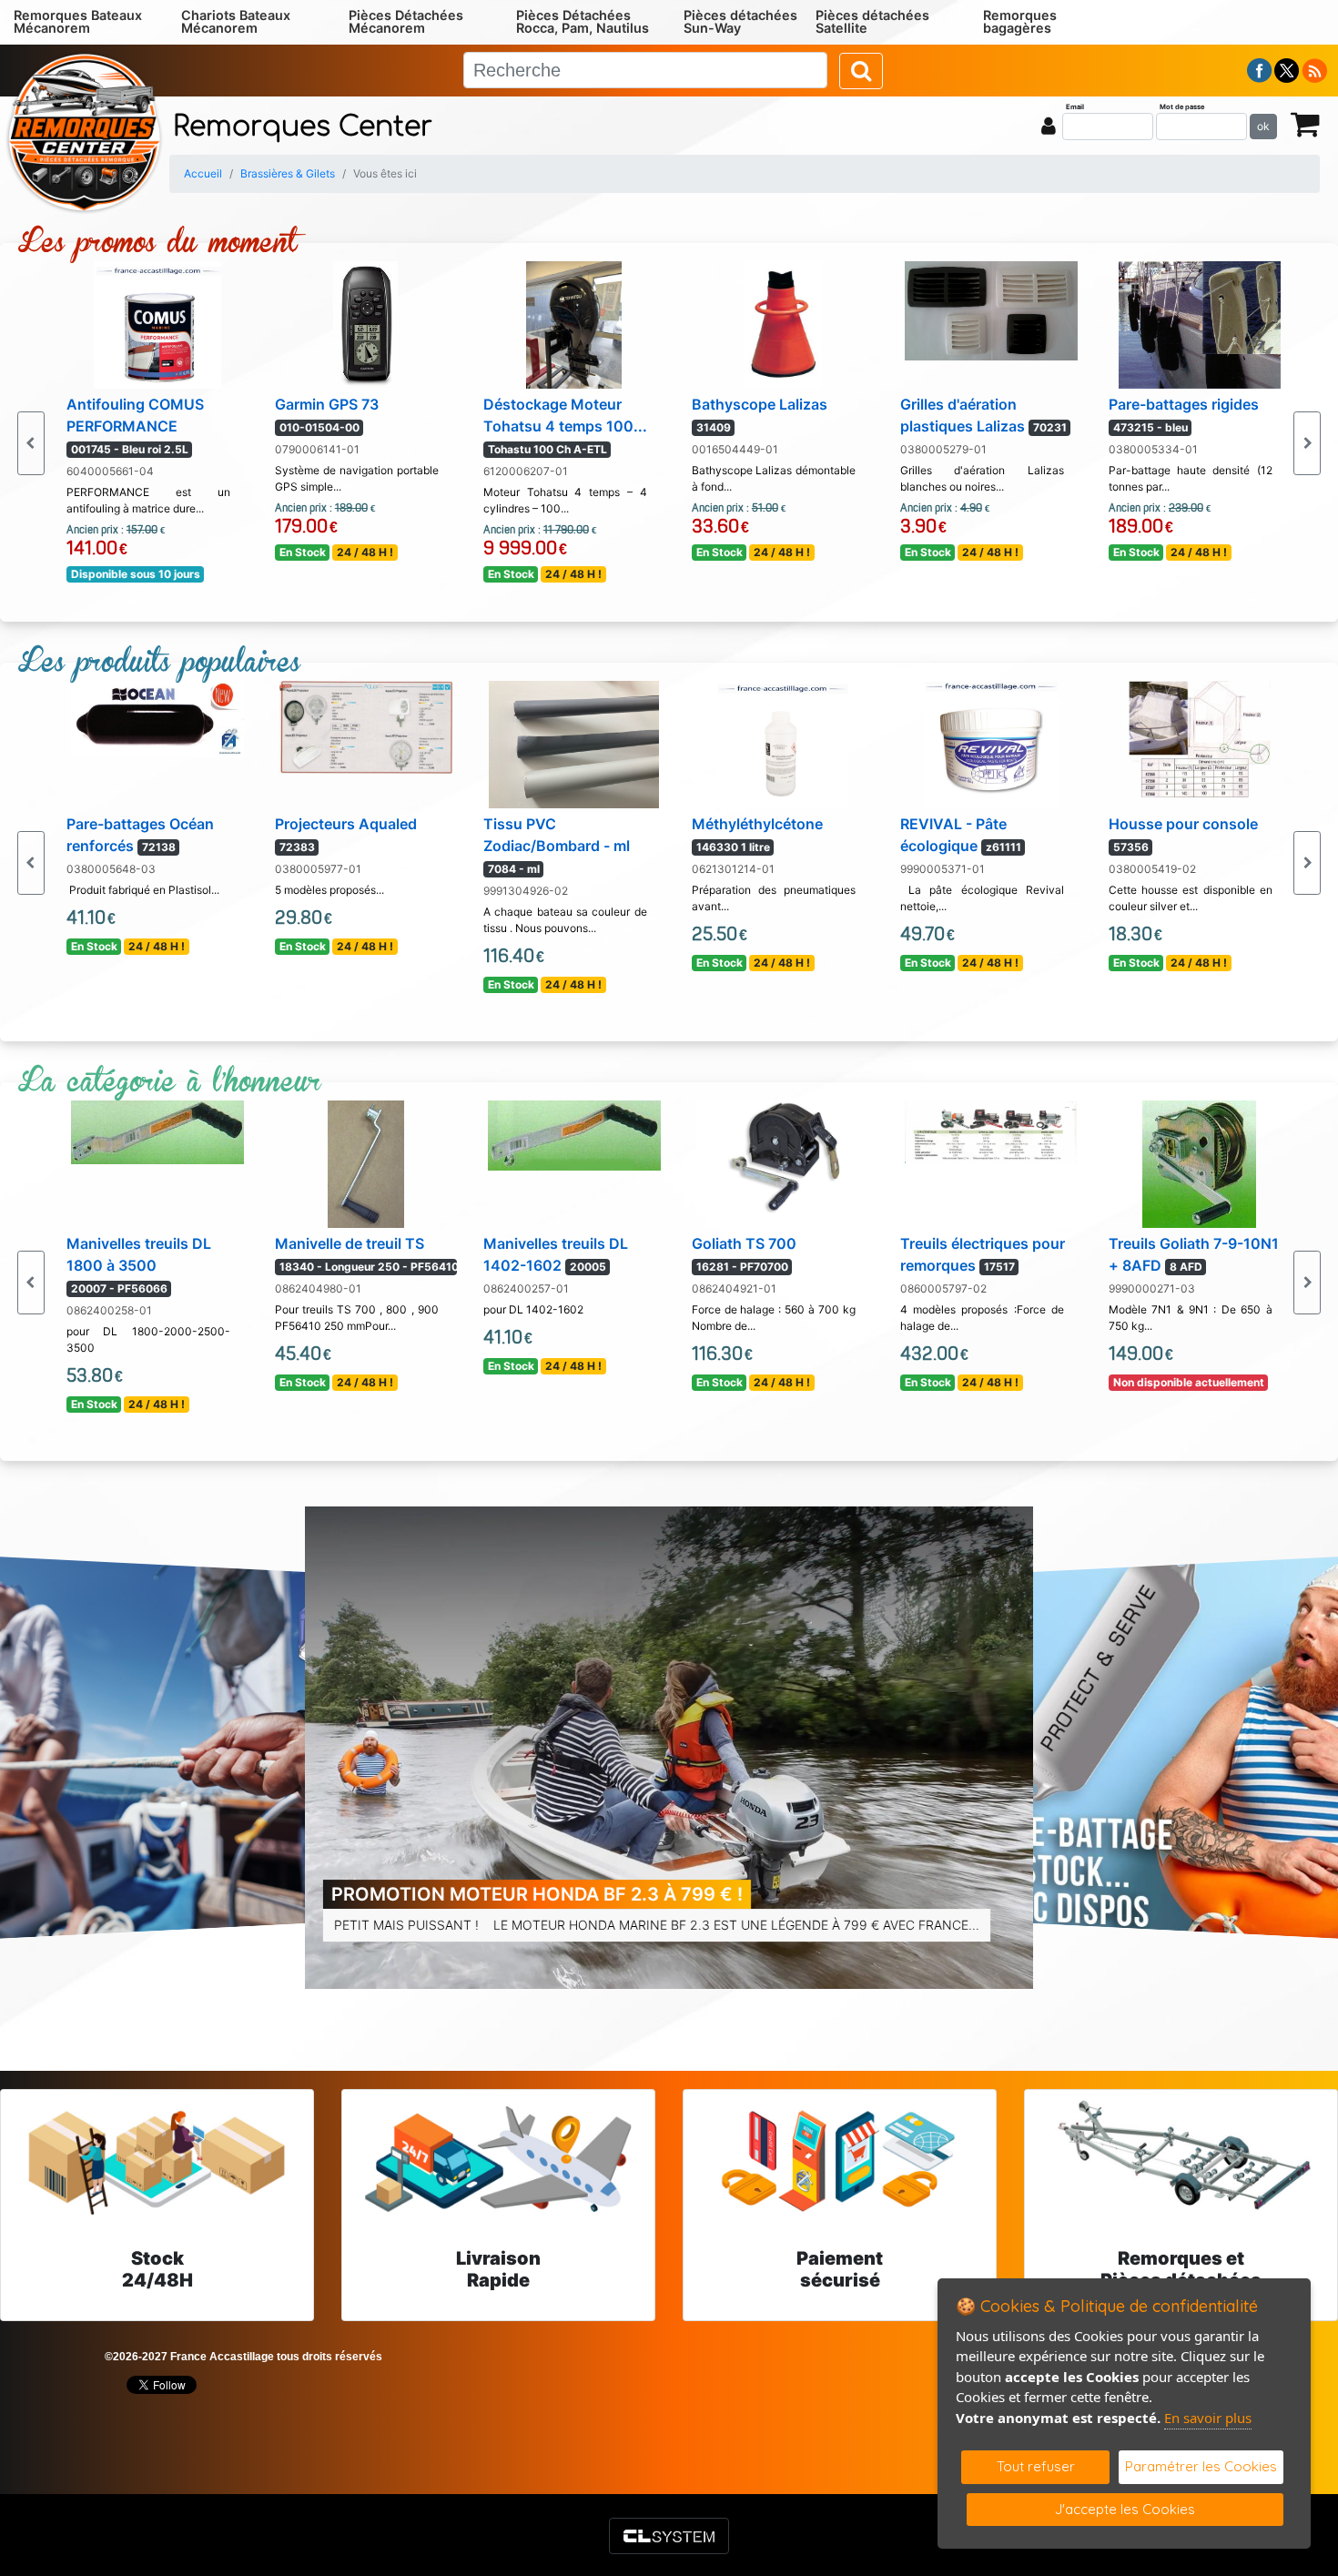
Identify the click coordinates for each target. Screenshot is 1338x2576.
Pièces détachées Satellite (872, 21)
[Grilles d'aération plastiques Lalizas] (991, 309)
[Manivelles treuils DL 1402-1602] (574, 1134)
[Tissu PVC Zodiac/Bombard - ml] (574, 743)
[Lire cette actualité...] (669, 1748)
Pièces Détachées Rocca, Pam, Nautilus (583, 21)
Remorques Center (303, 127)
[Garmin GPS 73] (365, 323)
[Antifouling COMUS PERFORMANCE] (157, 323)
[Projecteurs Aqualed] (366, 726)
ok (1263, 126)
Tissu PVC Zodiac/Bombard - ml (557, 845)
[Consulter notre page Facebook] (1260, 69)
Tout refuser (1036, 2466)
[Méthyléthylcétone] (782, 743)
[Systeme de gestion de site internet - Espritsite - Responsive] (669, 2536)
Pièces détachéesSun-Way (740, 21)
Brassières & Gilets (288, 173)
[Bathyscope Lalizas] (783, 323)
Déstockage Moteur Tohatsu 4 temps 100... (565, 426)
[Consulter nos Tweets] (1287, 69)
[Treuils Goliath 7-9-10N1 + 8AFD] (1199, 1162)
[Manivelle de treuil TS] (366, 1162)
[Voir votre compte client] (1049, 126)
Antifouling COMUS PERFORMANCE (135, 426)
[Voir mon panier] (1305, 123)
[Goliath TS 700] (783, 1155)
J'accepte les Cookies (1125, 2509)
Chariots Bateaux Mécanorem (236, 21)
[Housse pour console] (1200, 743)
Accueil (203, 173)
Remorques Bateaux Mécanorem (78, 21)
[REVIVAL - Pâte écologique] (991, 743)
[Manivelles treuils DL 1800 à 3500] (157, 1131)
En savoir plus (1208, 2418)
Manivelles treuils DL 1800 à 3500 (139, 1265)
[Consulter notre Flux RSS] (1314, 69)
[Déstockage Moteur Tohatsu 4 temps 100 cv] (574, 323)
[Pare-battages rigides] (1200, 323)
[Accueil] (84, 131)
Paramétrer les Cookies (1201, 2466)
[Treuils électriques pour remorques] (991, 1131)
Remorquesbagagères (1020, 21)
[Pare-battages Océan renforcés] (157, 717)
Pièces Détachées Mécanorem (406, 21)
